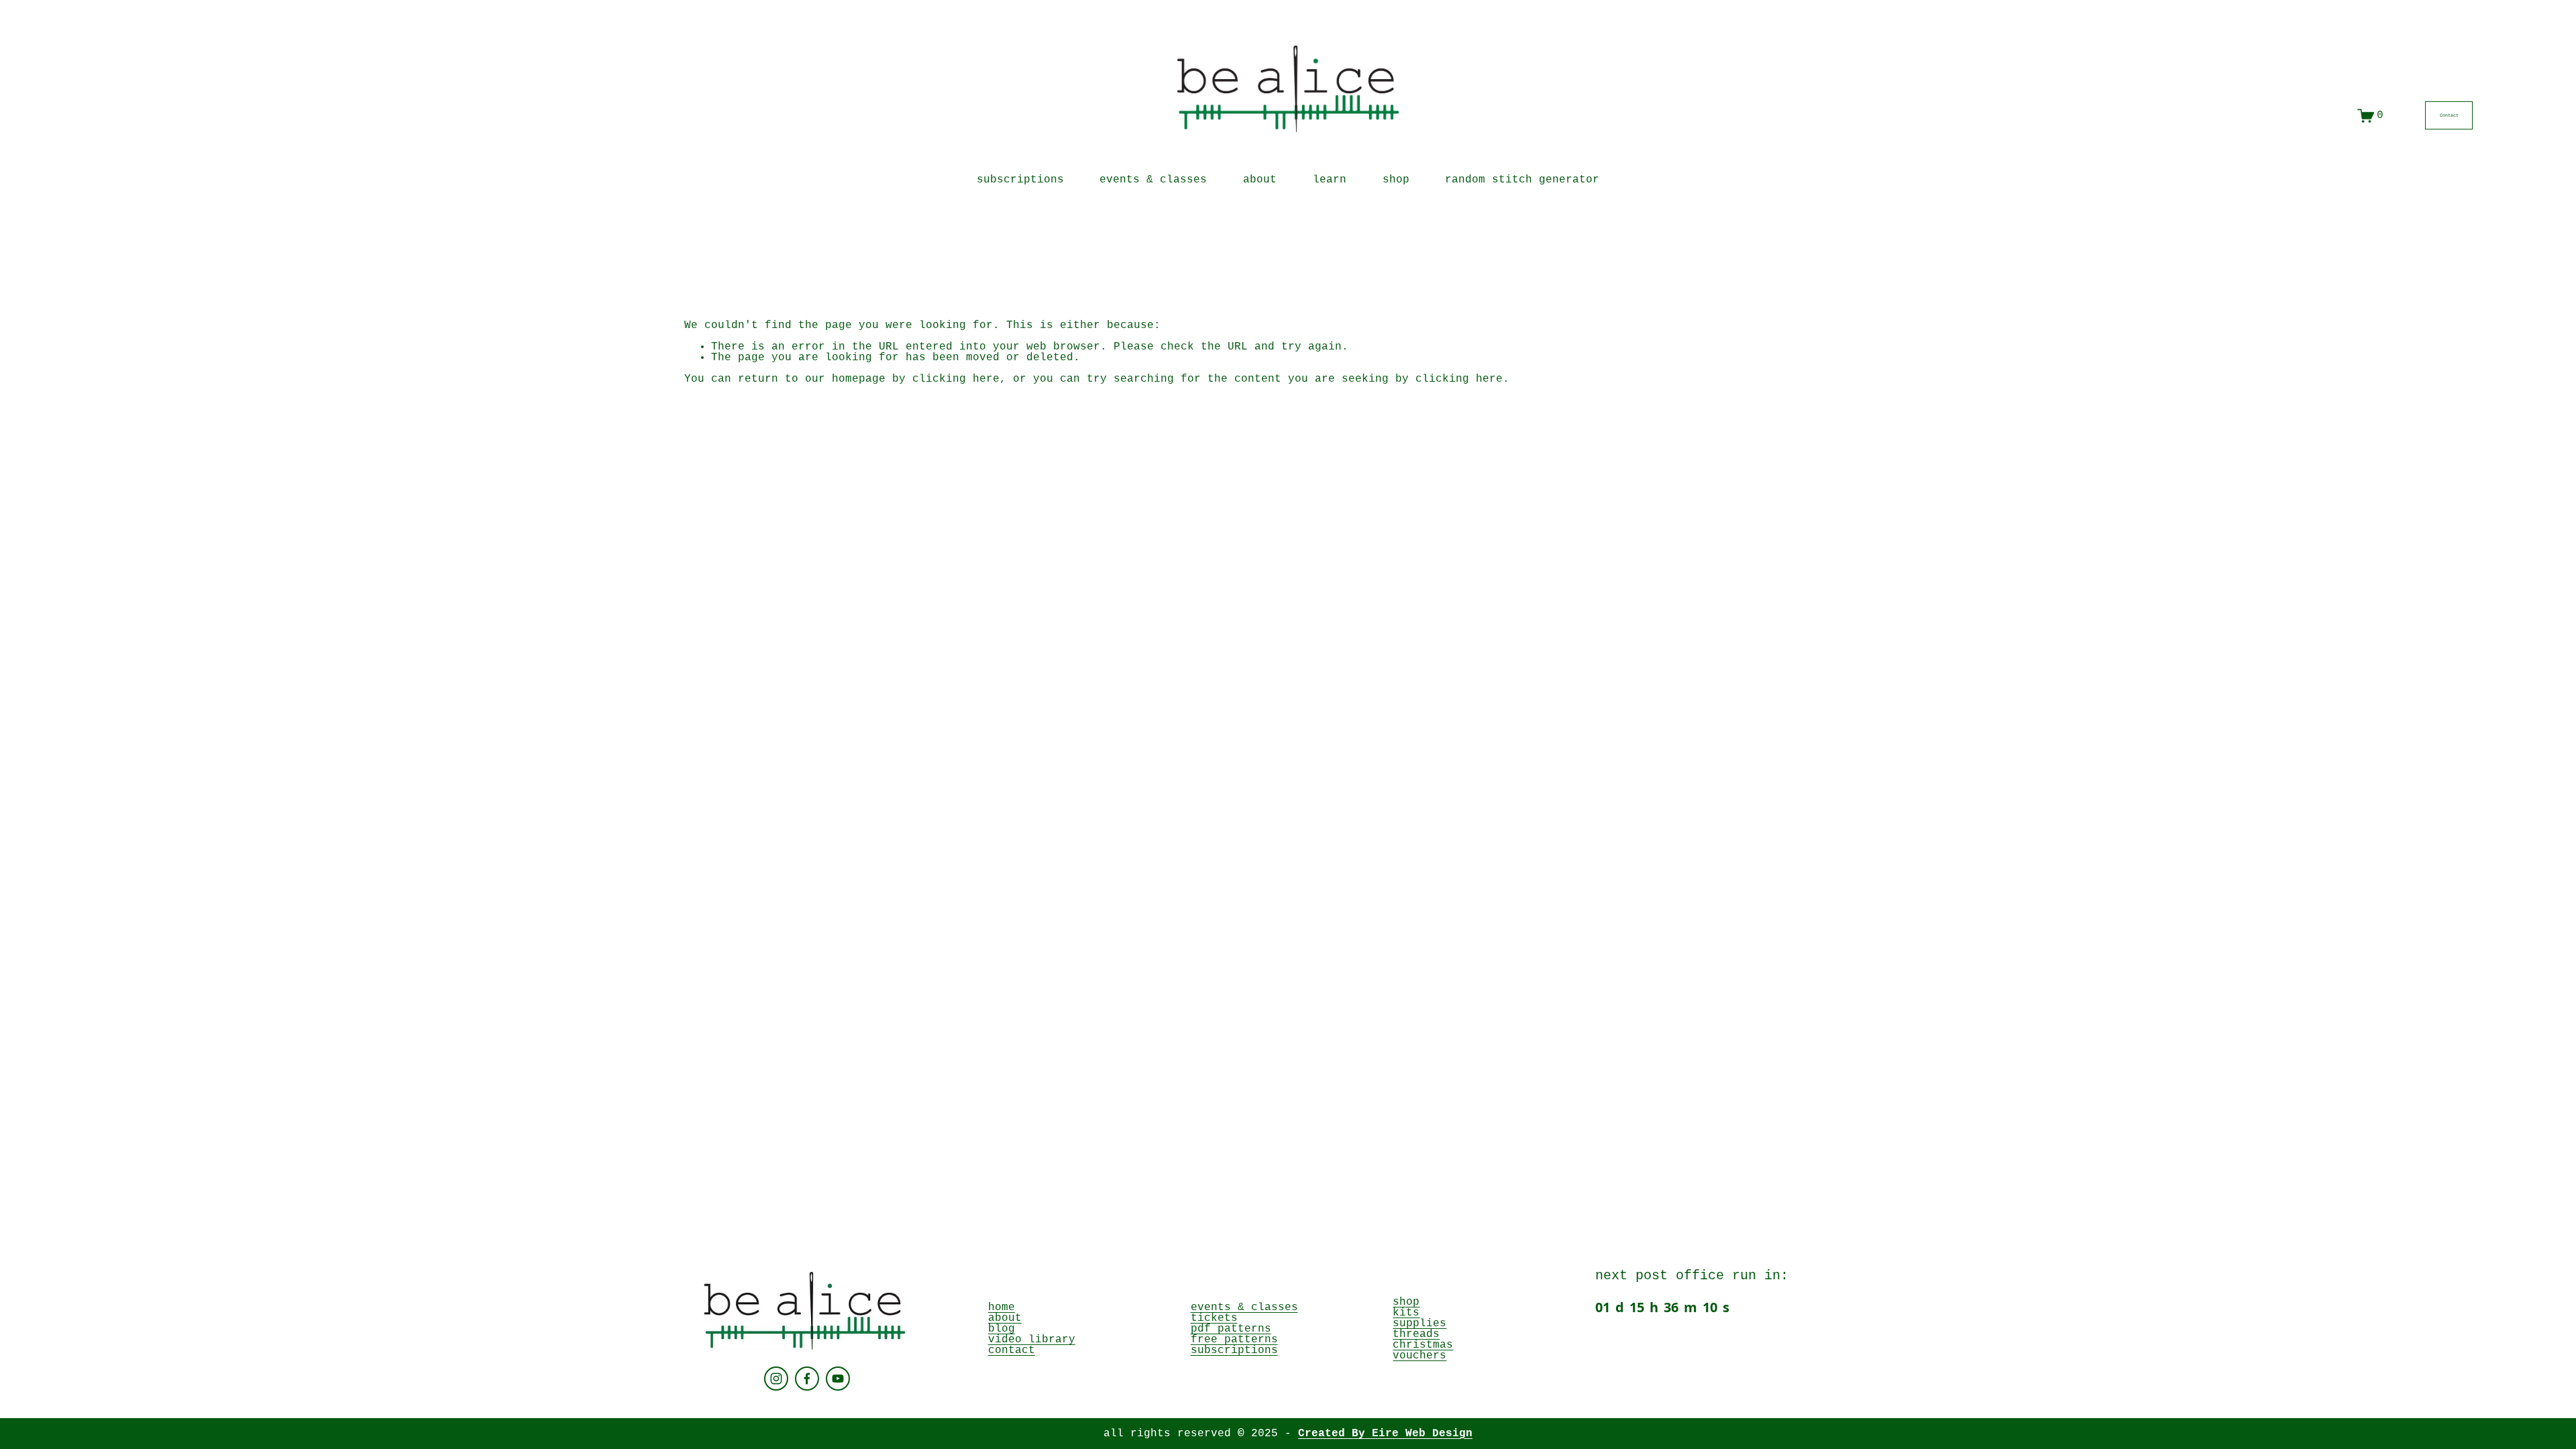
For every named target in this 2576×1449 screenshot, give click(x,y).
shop (1406, 1302)
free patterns (1234, 1340)
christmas (1423, 1345)
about (1260, 180)
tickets (1214, 1318)
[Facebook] (807, 1379)
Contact (2449, 115)
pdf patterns (1231, 1329)
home (1002, 1307)
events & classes (1153, 180)
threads (1416, 1334)
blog (1002, 1329)
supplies (1419, 1324)
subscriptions (1020, 180)
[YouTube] (838, 1379)
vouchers (1419, 1356)
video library (1032, 1340)
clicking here (956, 379)
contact (1012, 1350)
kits (1406, 1313)
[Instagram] (776, 1379)
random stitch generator (1522, 180)
